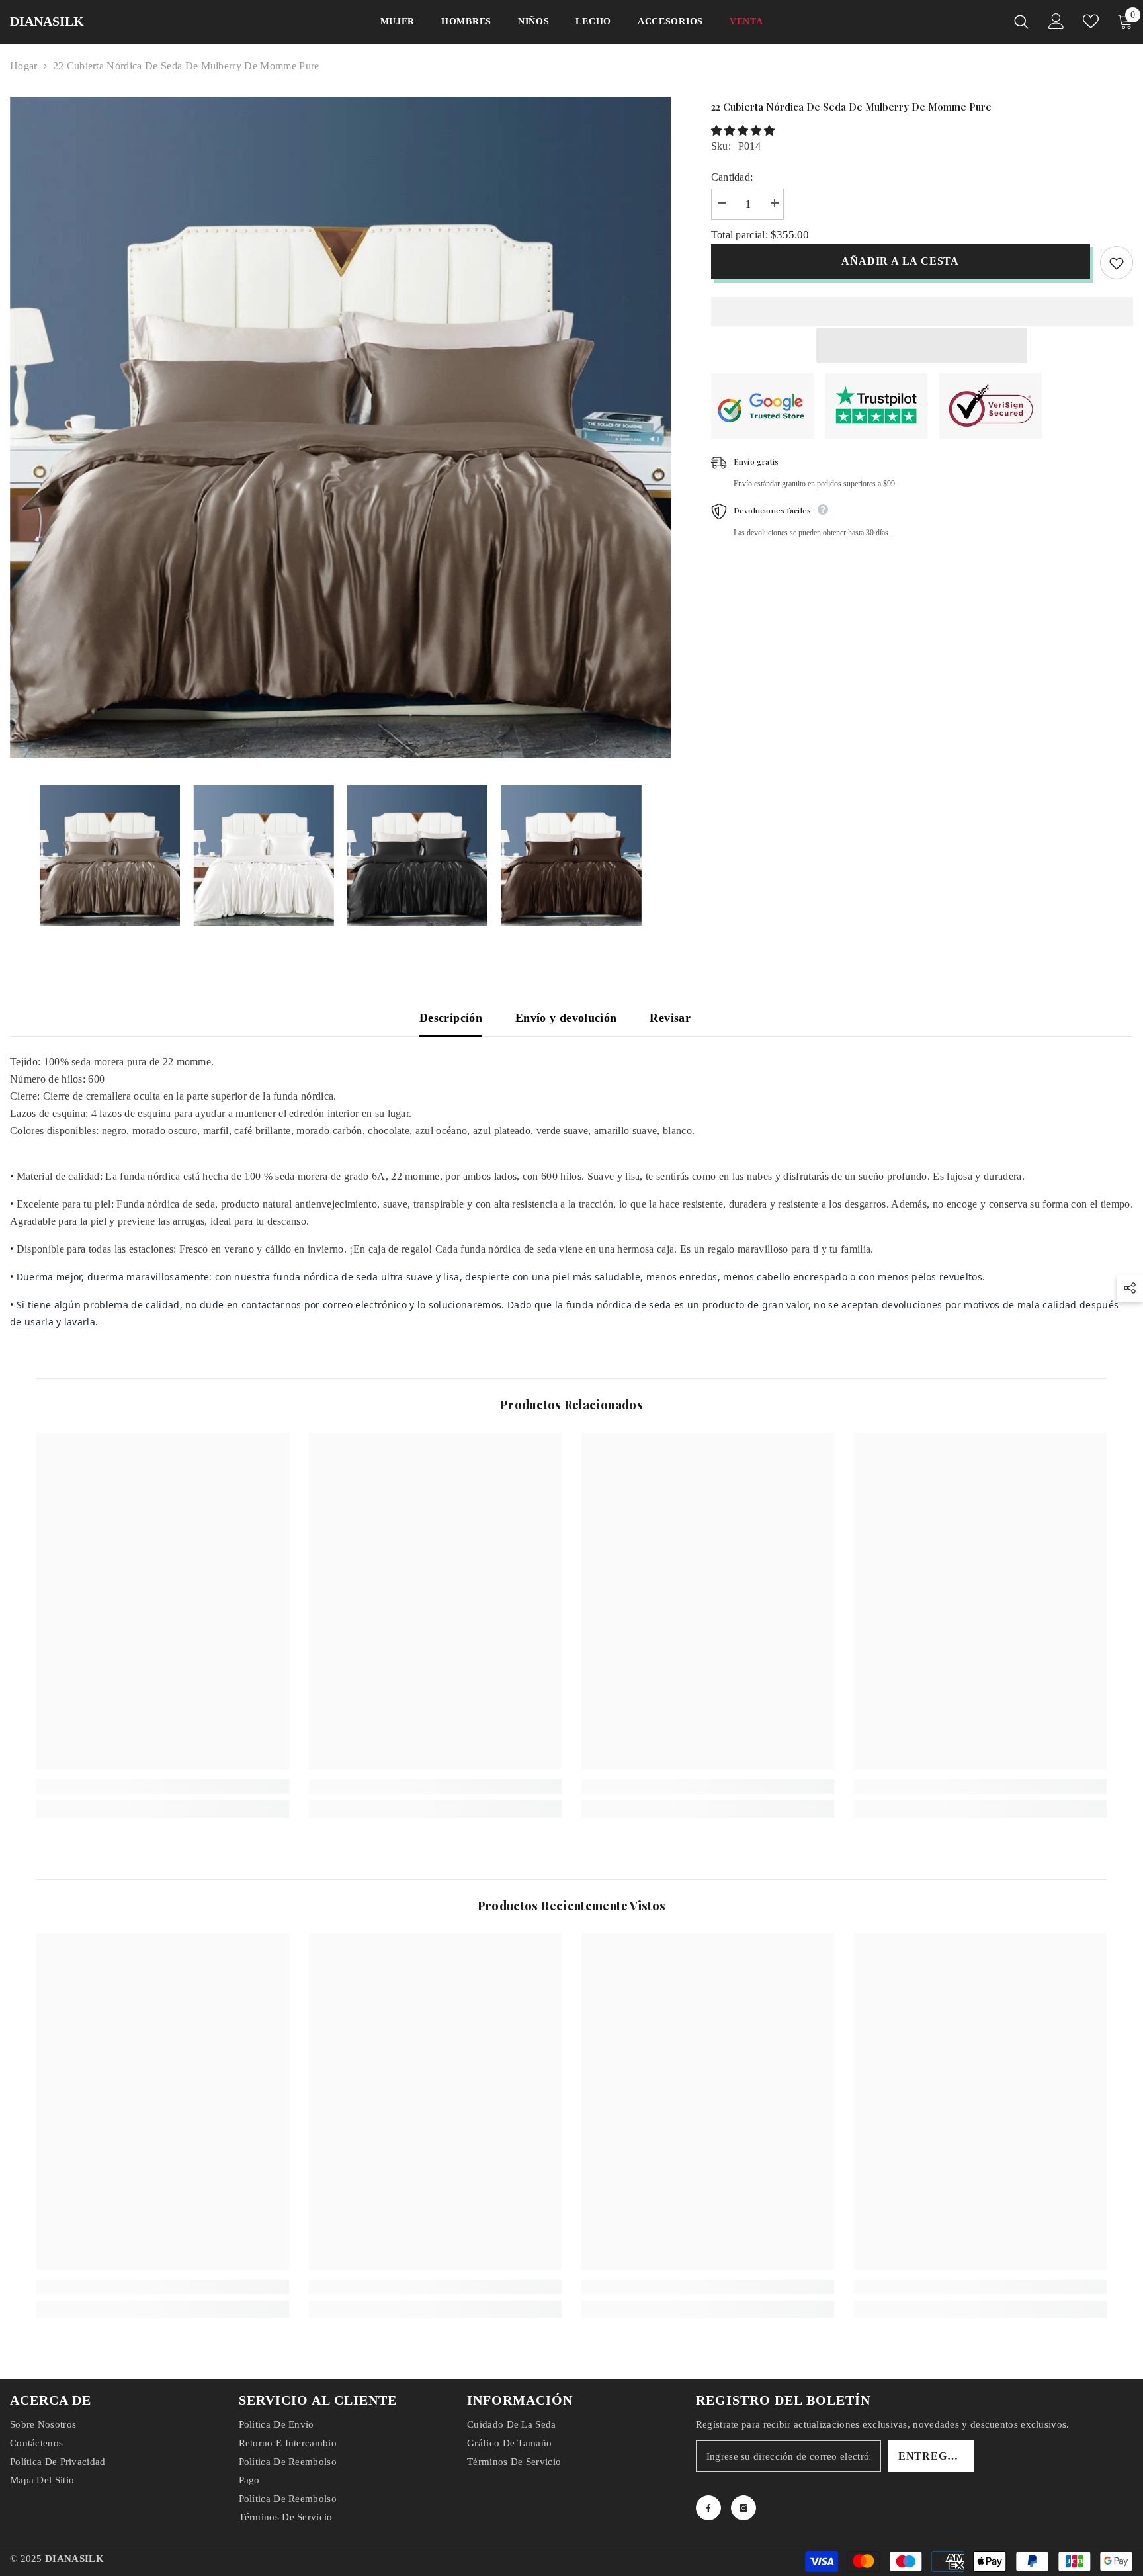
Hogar (24, 66)
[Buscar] (1021, 22)
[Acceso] (1056, 21)
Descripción (451, 1018)
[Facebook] (708, 2508)
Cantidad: (732, 177)
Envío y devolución (566, 1018)
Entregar (931, 2456)
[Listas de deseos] (1091, 21)
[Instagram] (743, 2508)
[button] (744, 131)
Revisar (670, 1018)
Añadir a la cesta (900, 261)
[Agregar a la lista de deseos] (1117, 263)
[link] (163, 1787)
